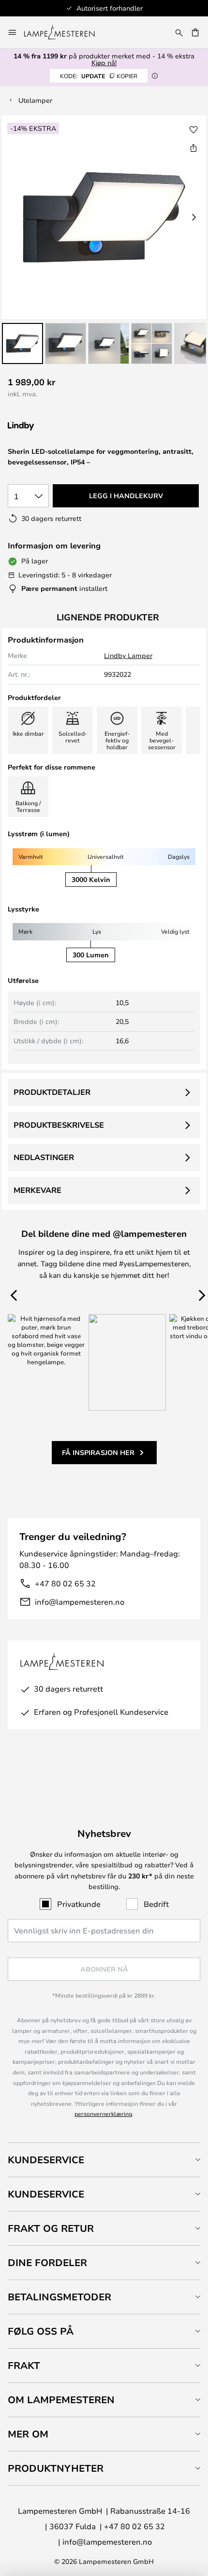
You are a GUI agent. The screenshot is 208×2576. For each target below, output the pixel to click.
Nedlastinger (44, 1157)
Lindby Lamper (128, 655)
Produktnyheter (56, 2468)
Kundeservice (46, 2160)
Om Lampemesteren (61, 2400)
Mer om (28, 2434)
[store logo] (65, 32)
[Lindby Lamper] (59, 427)
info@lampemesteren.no (80, 1602)
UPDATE (99, 76)
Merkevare (37, 1190)
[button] (22, 343)
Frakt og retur (51, 2228)
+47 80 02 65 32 (65, 1583)
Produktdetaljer (52, 1092)
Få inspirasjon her (98, 1452)
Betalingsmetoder (59, 2297)
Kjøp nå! (104, 63)
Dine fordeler (47, 2262)
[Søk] (179, 32)
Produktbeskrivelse (59, 1125)
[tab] (104, 2160)
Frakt (24, 2365)
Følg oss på (41, 2331)
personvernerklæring (103, 2114)
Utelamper (35, 100)
